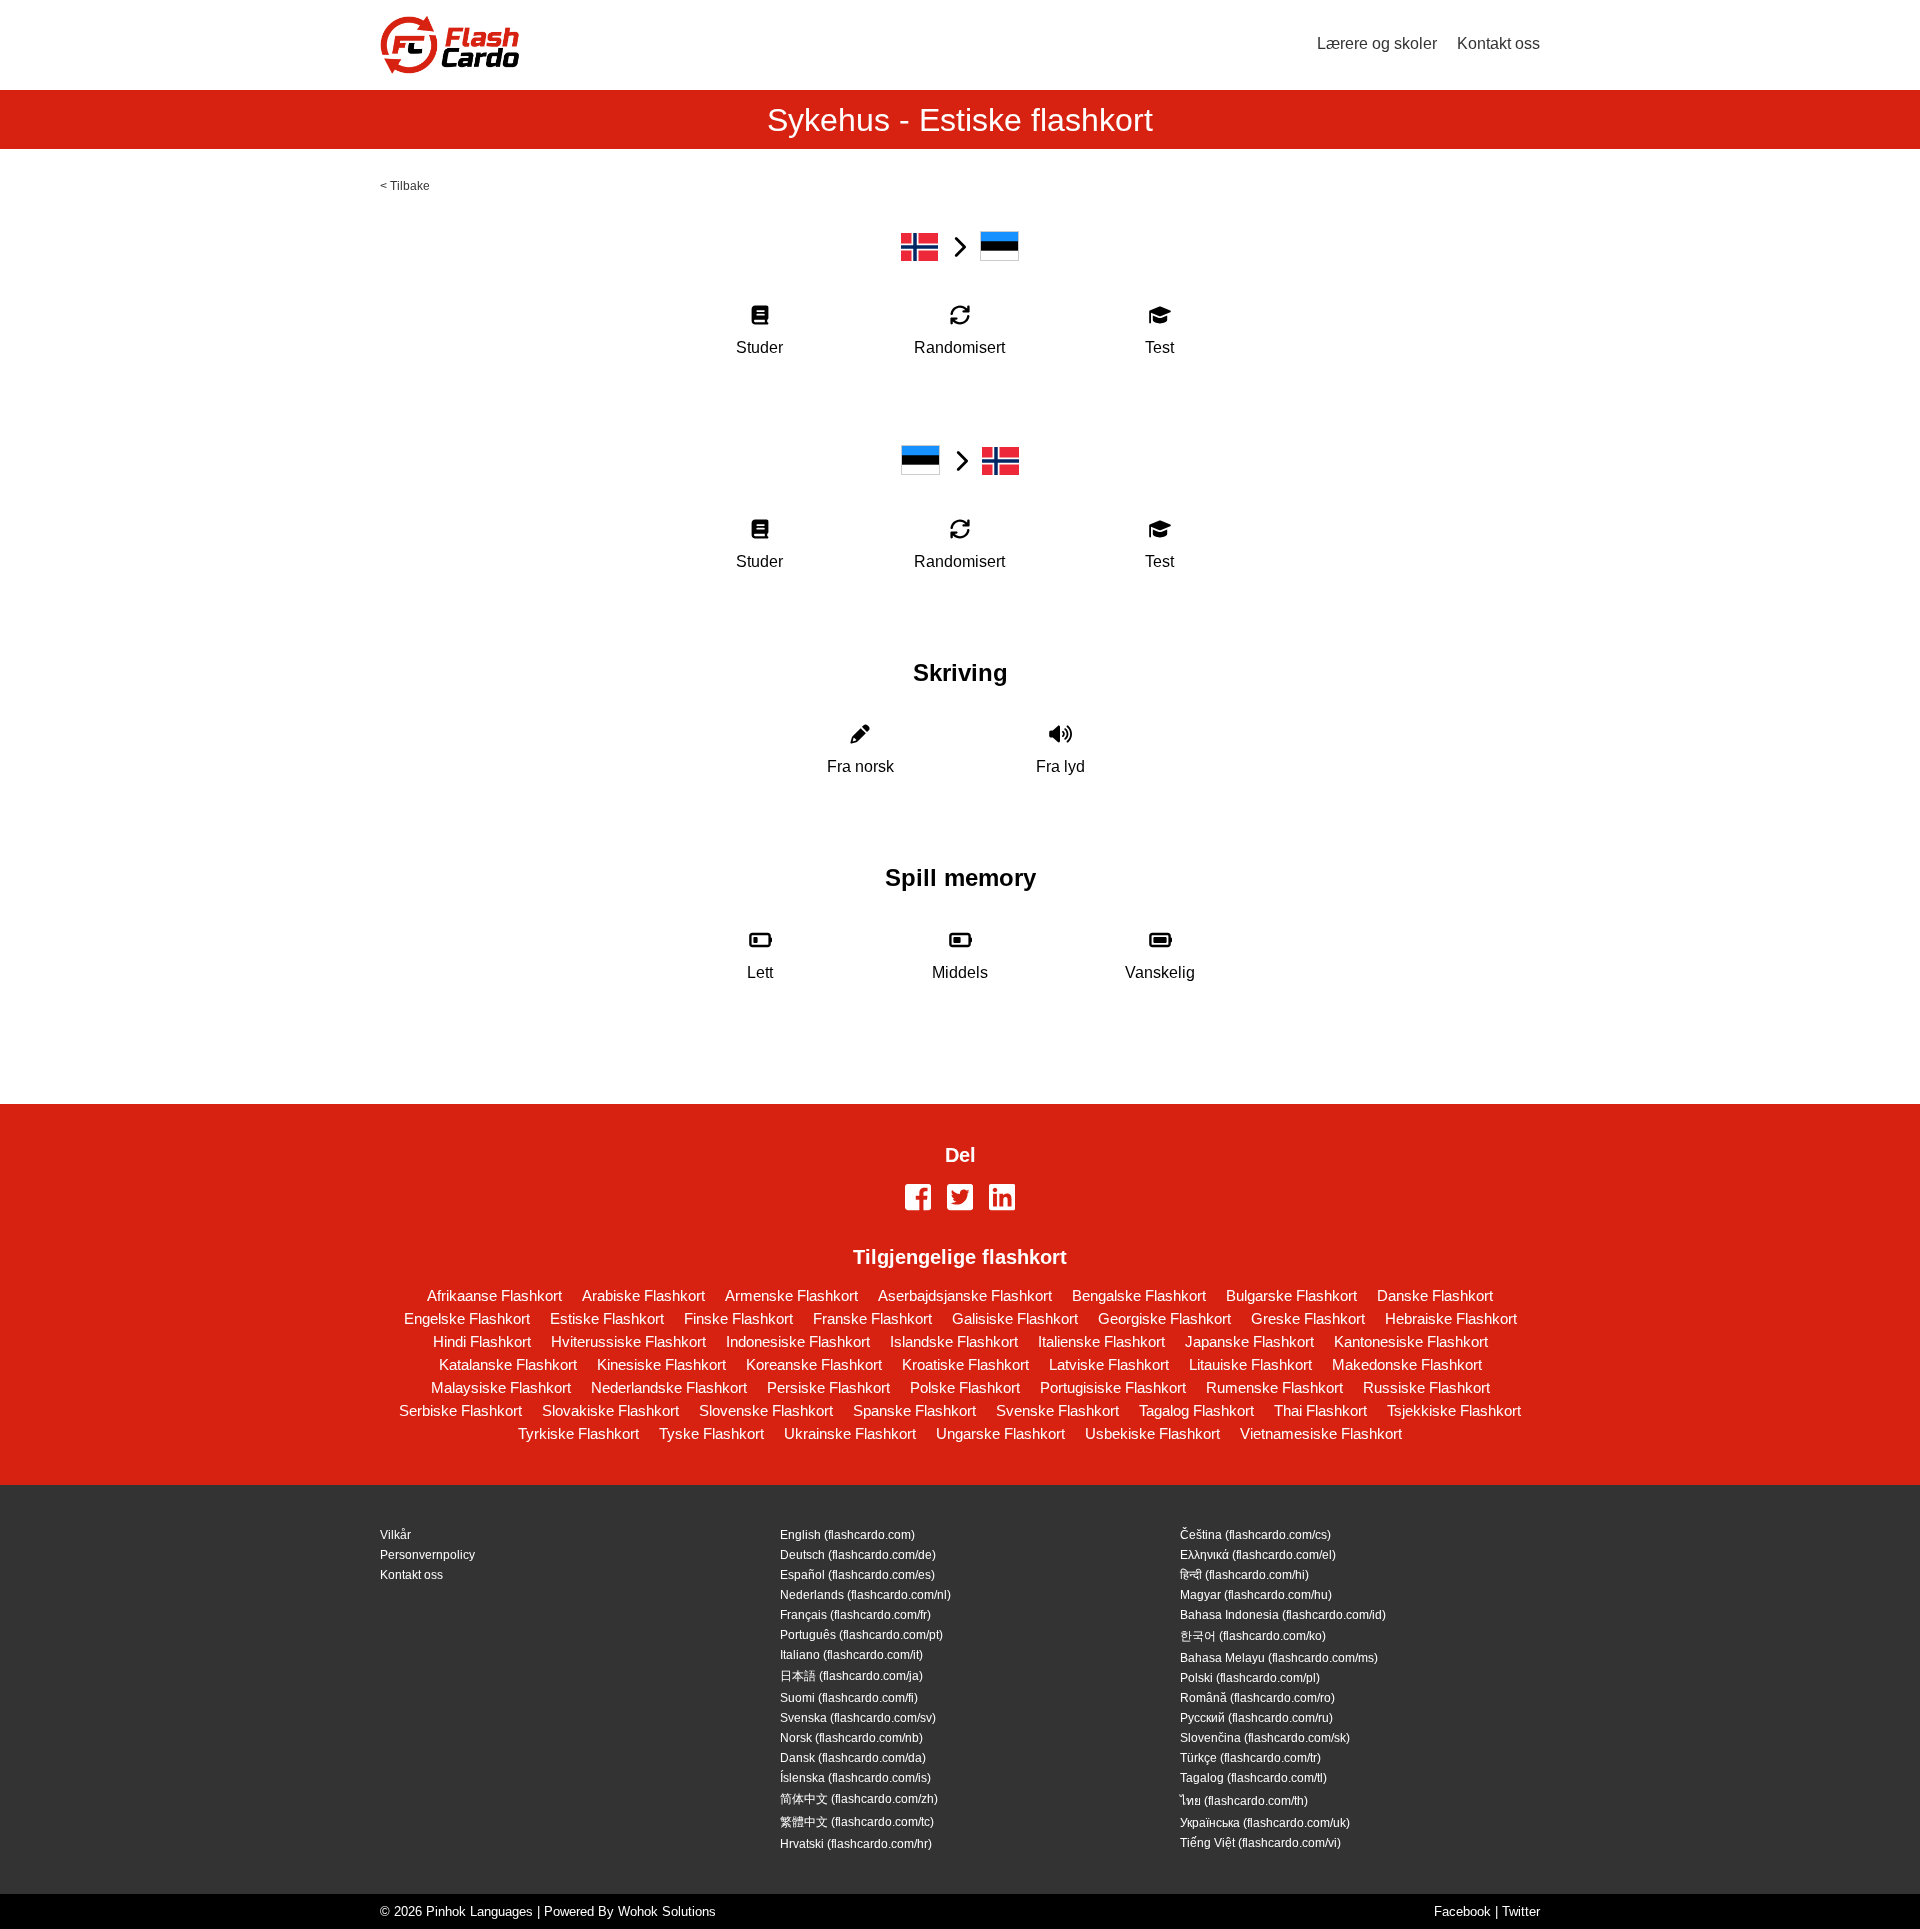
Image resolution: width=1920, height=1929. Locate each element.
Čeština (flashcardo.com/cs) (1255, 1535)
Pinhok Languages (479, 1911)
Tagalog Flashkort (1196, 1410)
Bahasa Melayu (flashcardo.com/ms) (1279, 1658)
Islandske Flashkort (954, 1341)
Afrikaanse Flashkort (494, 1295)
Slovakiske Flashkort (610, 1410)
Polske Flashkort (965, 1387)
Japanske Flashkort (1249, 1341)
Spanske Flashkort (914, 1410)
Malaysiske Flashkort (501, 1387)
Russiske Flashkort (1426, 1387)
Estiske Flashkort (607, 1318)
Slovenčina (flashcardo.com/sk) (1265, 1738)
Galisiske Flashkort (1015, 1318)
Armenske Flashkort (791, 1295)
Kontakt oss (1498, 43)
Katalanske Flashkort (508, 1364)
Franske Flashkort (872, 1318)
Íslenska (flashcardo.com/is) (855, 1778)
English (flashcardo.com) (847, 1535)
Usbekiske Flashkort (1152, 1433)
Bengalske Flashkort (1139, 1295)
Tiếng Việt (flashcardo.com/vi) (1260, 1843)
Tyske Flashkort (711, 1433)
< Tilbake (405, 186)
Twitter (1521, 1911)
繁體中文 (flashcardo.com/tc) (857, 1822)
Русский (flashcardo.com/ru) (1256, 1718)
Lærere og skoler (1377, 43)
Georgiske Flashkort (1164, 1318)
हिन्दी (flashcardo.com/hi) (1244, 1575)
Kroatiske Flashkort (965, 1364)
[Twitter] (960, 1199)
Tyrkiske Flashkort (578, 1433)
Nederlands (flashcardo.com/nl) (865, 1595)
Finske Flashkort (738, 1318)
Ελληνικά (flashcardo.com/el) (1258, 1555)
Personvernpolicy (427, 1555)
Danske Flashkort (1435, 1295)
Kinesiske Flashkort (661, 1364)
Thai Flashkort (1320, 1410)
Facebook (1462, 1911)
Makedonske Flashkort (1407, 1364)
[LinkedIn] (1002, 1199)
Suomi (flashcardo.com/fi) (849, 1698)
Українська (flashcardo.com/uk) (1265, 1823)
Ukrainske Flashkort (850, 1433)
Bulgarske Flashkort (1291, 1295)
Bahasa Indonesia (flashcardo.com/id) (1283, 1615)
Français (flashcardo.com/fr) (855, 1615)
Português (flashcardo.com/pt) (861, 1635)
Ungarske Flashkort (1000, 1433)
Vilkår (395, 1535)
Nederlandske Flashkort (669, 1387)
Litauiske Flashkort (1250, 1364)
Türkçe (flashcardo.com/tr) (1250, 1758)
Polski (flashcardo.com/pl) (1250, 1678)
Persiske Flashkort (828, 1387)
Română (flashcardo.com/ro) (1257, 1698)
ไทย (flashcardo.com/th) (1244, 1801)
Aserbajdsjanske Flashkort (965, 1295)
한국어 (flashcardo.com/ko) (1253, 1636)
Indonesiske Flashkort (798, 1341)
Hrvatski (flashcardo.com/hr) (856, 1844)
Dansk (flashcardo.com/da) (853, 1758)
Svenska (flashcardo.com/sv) (858, 1718)
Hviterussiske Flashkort (628, 1341)
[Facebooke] (918, 1199)
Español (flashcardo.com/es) (857, 1575)
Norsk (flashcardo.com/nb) (851, 1738)
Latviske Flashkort (1109, 1364)
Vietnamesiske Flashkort (1321, 1433)
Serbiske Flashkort (460, 1410)
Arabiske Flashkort (643, 1295)
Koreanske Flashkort (814, 1364)
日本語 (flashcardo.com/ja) (851, 1676)
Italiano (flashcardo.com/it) (851, 1655)
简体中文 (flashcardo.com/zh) (859, 1799)
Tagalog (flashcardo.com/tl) (1253, 1778)
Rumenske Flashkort (1274, 1387)
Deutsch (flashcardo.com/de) (858, 1555)
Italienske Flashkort (1101, 1341)
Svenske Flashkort (1057, 1410)
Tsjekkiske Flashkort (1454, 1410)
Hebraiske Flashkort (1451, 1318)
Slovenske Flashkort (766, 1410)
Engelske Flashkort (467, 1318)
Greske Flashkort (1308, 1318)
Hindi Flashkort (482, 1341)
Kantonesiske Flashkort (1411, 1341)
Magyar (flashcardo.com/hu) (1256, 1595)
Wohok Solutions (667, 1911)
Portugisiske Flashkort (1113, 1387)
